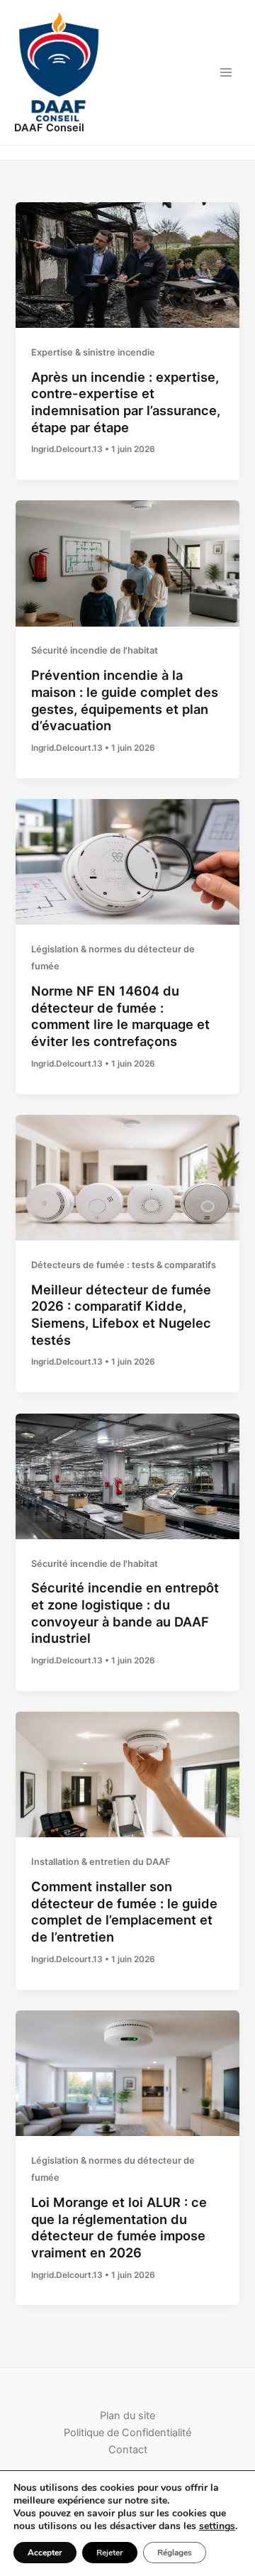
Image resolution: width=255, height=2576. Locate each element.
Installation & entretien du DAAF (101, 1862)
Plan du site (127, 2416)
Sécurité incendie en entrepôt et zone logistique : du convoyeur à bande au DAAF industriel (125, 1613)
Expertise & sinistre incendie (93, 352)
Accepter (45, 2553)
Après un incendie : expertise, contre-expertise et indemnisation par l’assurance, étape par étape (126, 402)
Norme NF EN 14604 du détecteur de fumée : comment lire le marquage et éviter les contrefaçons (120, 1016)
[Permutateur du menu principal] (226, 72)
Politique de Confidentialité (127, 2433)
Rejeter (110, 2553)
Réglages (175, 2553)
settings (217, 2526)
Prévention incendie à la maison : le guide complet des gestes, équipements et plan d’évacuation (125, 700)
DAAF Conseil (49, 128)
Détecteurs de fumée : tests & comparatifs (124, 1265)
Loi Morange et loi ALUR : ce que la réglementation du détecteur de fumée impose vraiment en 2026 (119, 2227)
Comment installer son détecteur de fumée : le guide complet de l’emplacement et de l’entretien (124, 1911)
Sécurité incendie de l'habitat (95, 650)
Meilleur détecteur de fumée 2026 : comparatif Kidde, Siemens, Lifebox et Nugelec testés (121, 1315)
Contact (128, 2450)
